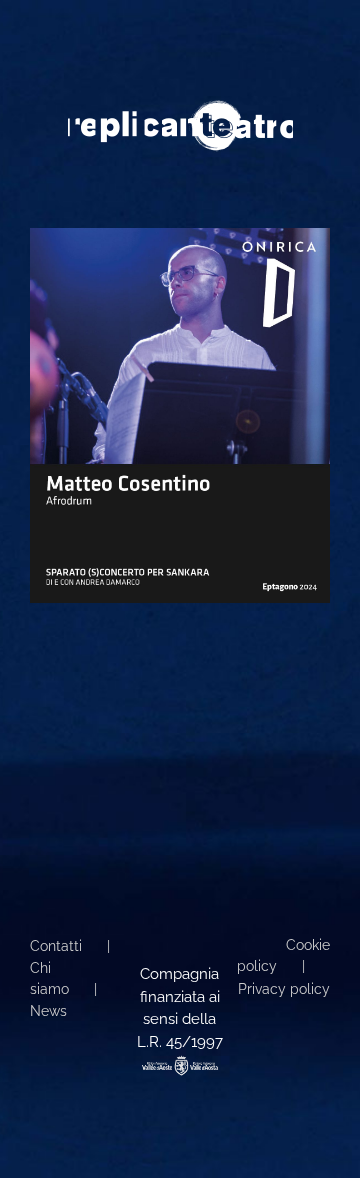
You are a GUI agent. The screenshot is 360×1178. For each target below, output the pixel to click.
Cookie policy (283, 955)
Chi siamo (49, 978)
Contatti (56, 946)
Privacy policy (284, 989)
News (48, 1011)
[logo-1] (180, 107)
